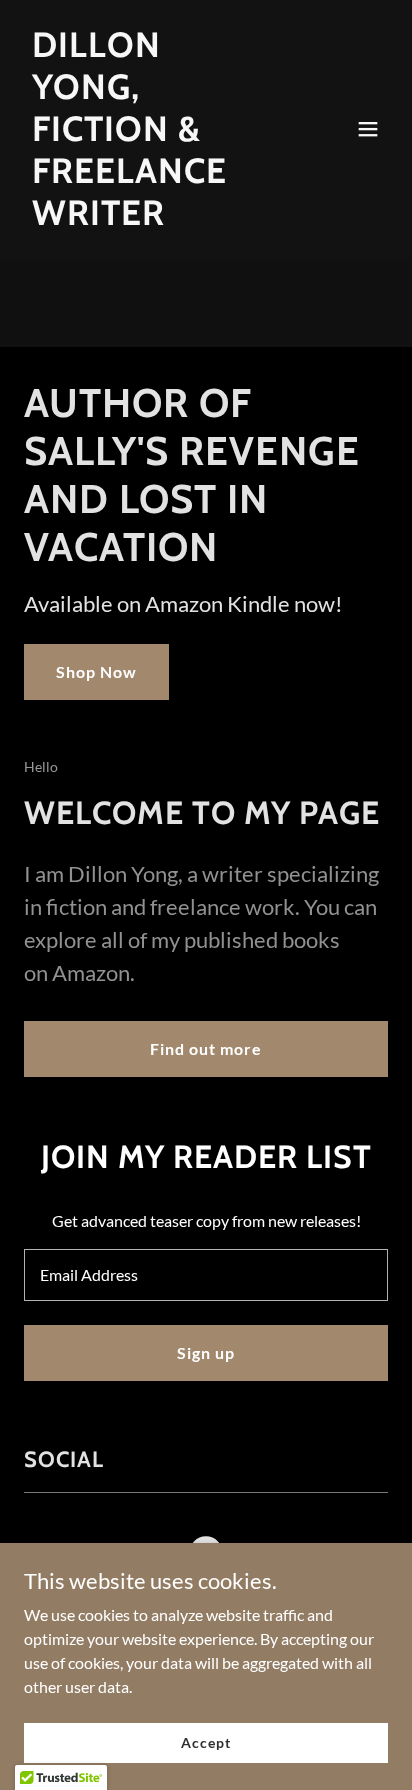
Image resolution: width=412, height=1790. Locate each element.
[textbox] (206, 1275)
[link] (151, 218)
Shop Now (96, 671)
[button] (368, 129)
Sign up (206, 1352)
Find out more (206, 1048)
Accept (205, 1742)
